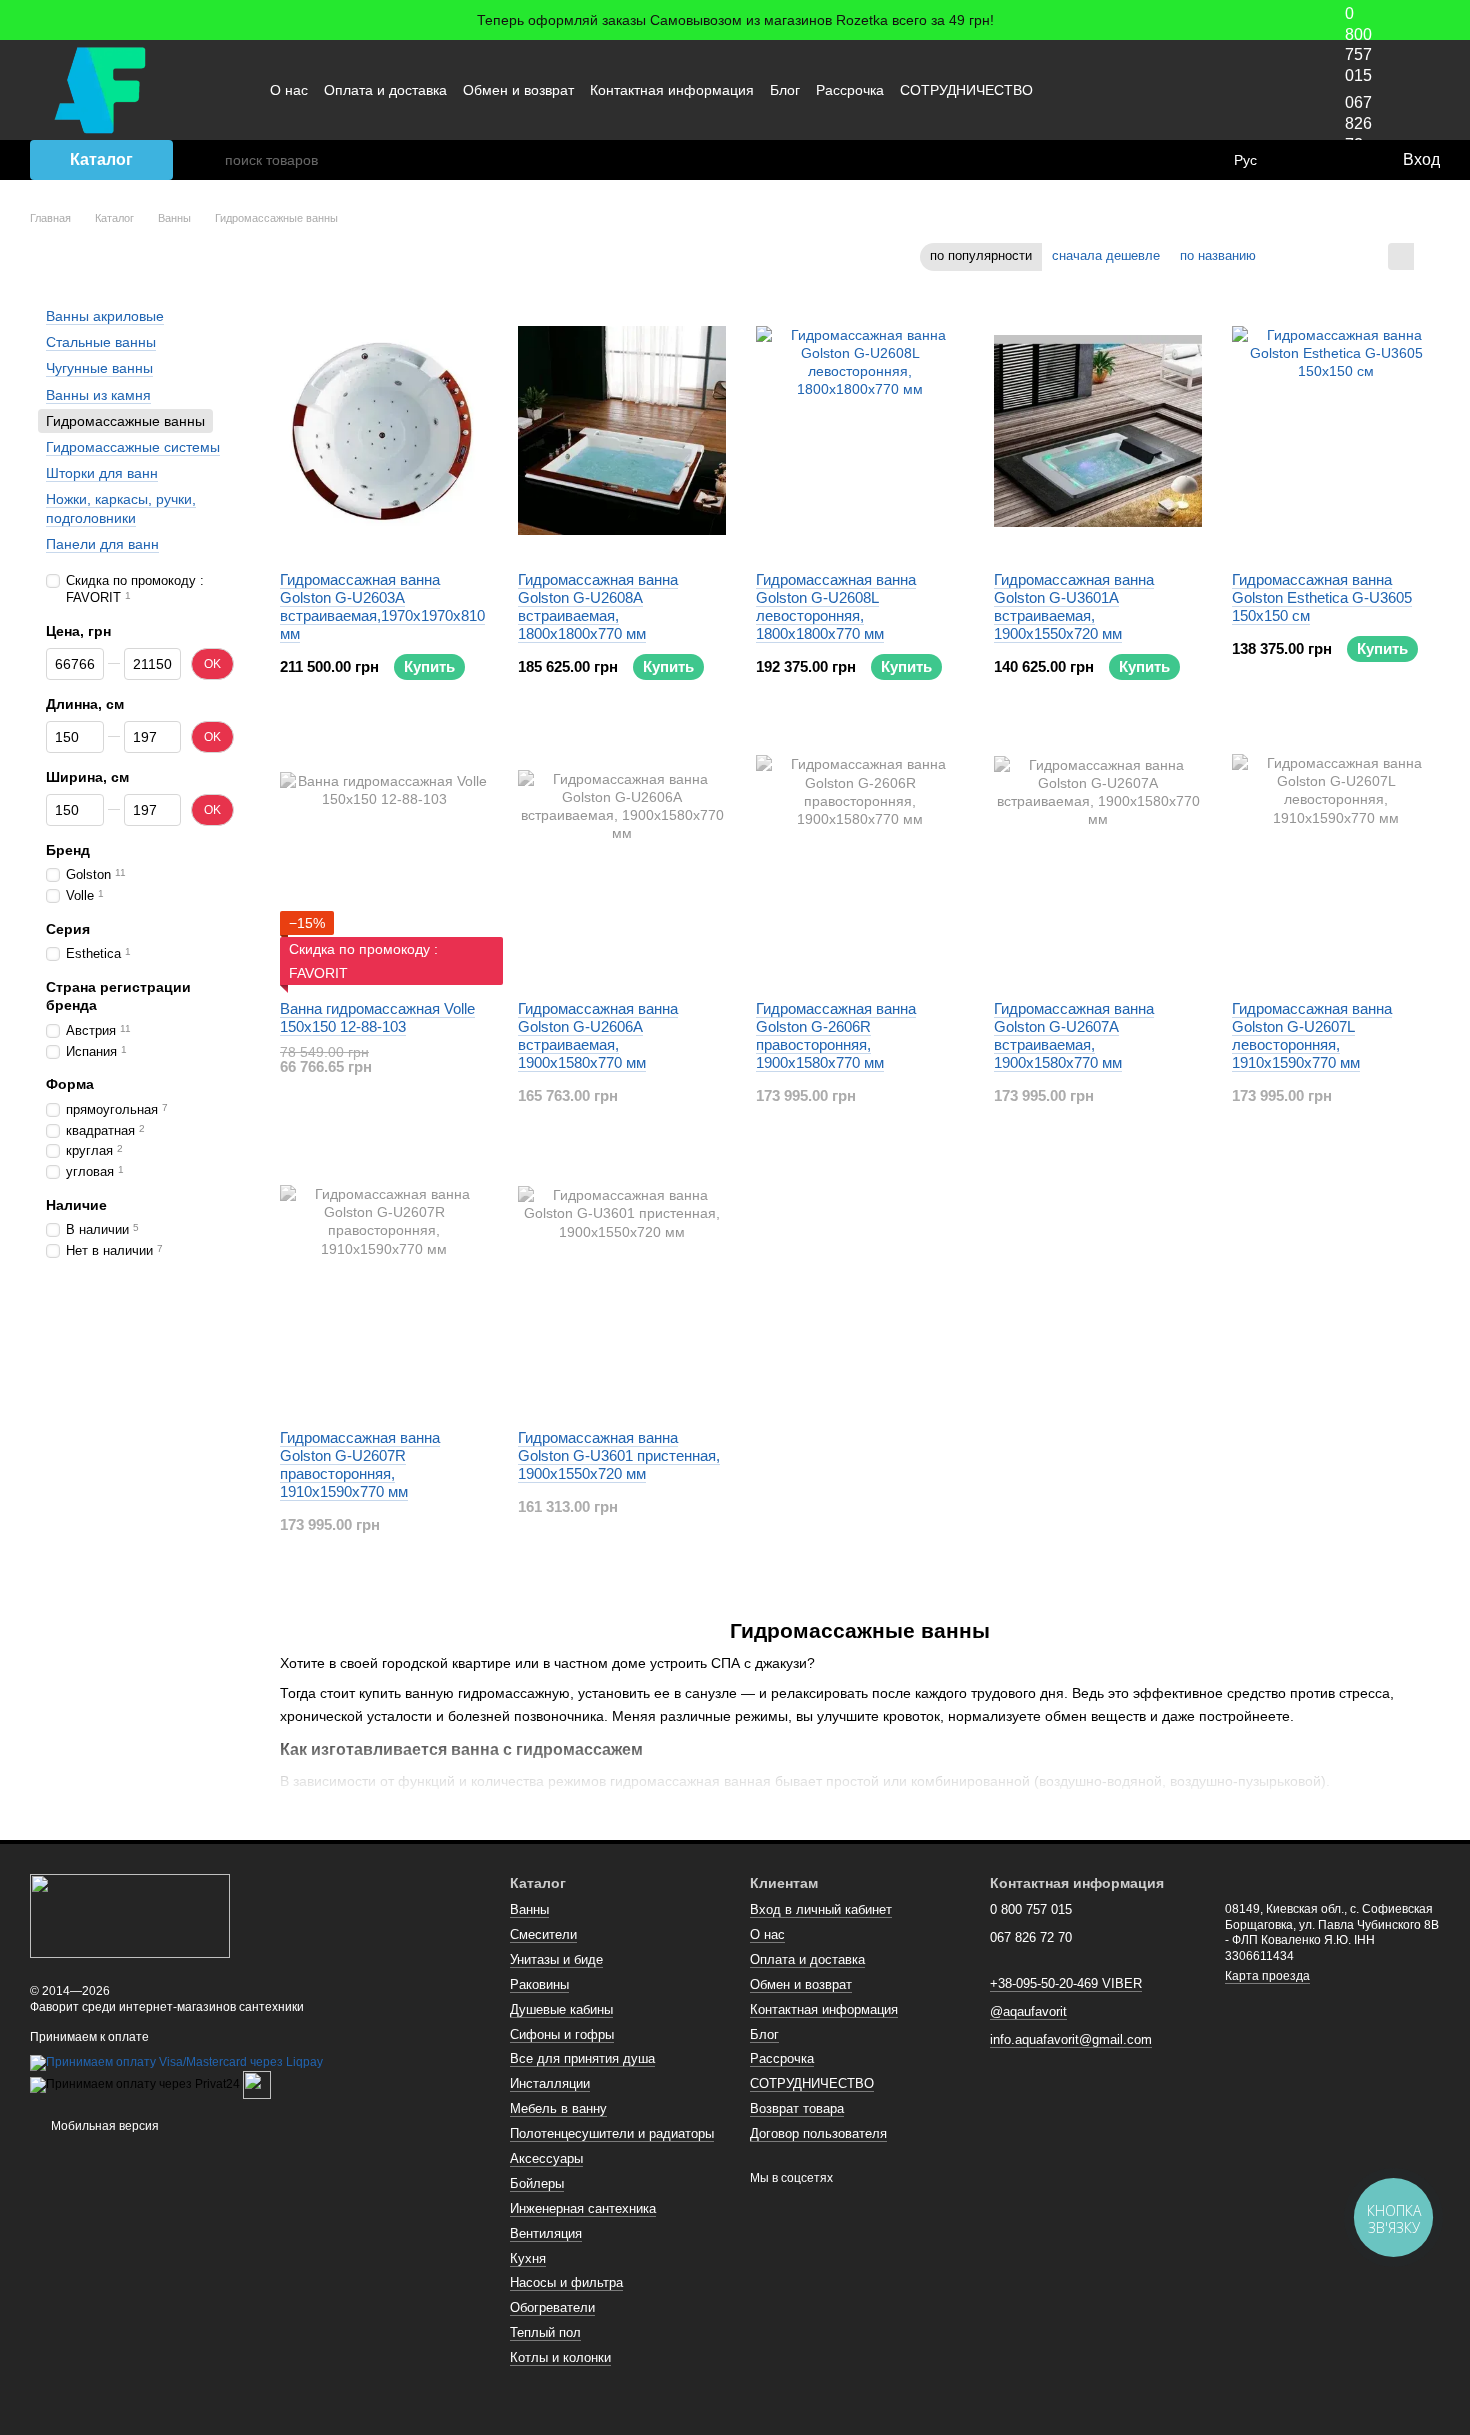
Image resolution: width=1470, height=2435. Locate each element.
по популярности (981, 255)
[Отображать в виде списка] (1427, 256)
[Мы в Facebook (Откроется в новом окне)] (1177, 90)
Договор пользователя (818, 2133)
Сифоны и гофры (562, 2034)
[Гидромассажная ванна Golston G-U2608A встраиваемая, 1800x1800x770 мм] (622, 431)
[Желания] (1345, 160)
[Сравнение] (1305, 160)
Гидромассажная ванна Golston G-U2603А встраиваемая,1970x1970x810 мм (382, 606)
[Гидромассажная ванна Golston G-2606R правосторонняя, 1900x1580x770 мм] (860, 860)
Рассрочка (850, 90)
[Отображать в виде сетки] (1401, 256)
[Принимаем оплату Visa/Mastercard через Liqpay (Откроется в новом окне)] (176, 2063)
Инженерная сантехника (583, 2208)
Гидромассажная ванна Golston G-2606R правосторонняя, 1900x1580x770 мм (836, 1035)
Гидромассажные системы (133, 447)
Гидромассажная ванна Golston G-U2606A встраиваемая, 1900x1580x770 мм (598, 1035)
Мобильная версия (103, 2126)
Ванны (529, 1909)
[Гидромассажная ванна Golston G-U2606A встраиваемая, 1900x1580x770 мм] (622, 860)
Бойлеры (537, 2183)
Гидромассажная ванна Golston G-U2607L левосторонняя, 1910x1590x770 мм (1312, 1035)
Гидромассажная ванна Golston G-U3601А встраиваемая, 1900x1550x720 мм (1074, 606)
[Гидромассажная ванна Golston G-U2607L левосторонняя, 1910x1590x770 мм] (1336, 860)
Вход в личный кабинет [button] (821, 1909)
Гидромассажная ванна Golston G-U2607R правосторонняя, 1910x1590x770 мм (360, 1464)
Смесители (543, 1934)
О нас (289, 90)
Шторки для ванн (102, 473)
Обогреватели (552, 2307)
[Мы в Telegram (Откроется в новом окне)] (1249, 90)
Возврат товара (797, 2108)
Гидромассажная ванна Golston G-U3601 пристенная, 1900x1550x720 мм (619, 1455)
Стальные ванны (101, 342)
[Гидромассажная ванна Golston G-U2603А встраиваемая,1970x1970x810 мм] (384, 431)
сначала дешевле (1106, 255)
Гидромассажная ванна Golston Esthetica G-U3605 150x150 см (1322, 597)
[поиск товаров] (209, 160)
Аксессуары (546, 2158)
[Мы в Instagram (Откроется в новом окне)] (1225, 90)
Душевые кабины (561, 2009)
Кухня (528, 2258)
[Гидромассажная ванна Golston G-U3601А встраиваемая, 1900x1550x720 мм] (1098, 431)
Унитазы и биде (556, 1959)
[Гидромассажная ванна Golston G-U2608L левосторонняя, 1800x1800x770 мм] (860, 431)
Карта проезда (1267, 1976)
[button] (1454, 20)
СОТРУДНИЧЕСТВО (966, 90)
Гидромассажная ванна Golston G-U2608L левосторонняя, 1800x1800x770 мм (836, 606)
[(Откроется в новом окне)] (257, 2085)
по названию (1218, 255)
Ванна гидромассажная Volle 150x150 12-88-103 (377, 1017)
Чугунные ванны (99, 368)
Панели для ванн (102, 543)
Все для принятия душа (582, 2058)
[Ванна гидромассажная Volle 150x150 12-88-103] (384, 860)
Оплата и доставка (385, 90)
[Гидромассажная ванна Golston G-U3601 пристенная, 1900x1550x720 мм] (622, 1289)
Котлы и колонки (560, 2357)
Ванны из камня (98, 394)
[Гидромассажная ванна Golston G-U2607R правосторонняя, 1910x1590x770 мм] (384, 1289)
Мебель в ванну (558, 2108)
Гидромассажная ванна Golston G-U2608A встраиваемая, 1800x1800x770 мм (598, 606)
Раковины (539, 1984)
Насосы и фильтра (566, 2282)
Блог (785, 90)
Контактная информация (672, 90)
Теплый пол (545, 2332)
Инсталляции (550, 2083)
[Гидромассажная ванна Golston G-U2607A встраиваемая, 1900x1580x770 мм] (1098, 860)
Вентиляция (546, 2233)
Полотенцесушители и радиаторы (612, 2133)
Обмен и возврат (518, 90)
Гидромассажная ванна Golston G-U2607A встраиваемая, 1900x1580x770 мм (1074, 1035)
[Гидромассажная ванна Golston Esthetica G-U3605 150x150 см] (1336, 431)
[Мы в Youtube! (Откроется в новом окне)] (1201, 90)
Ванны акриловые (105, 316)
